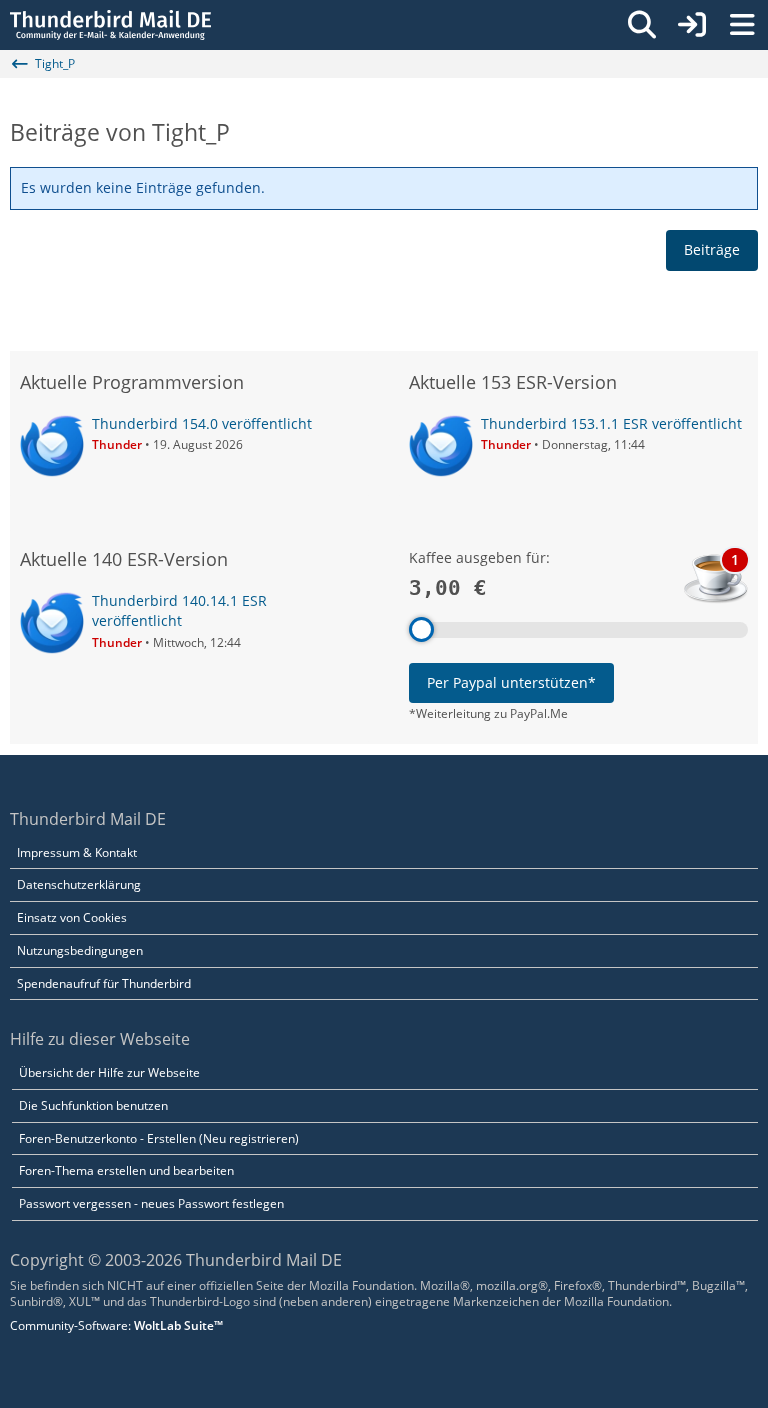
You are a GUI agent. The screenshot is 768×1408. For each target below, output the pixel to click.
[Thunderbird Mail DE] (110, 25)
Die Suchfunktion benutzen (93, 1105)
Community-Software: (116, 1325)
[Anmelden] (692, 25)
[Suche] (642, 25)
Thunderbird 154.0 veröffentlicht (202, 423)
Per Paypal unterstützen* (511, 682)
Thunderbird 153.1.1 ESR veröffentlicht (611, 423)
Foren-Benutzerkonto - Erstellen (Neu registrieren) (159, 1138)
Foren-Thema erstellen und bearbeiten (126, 1170)
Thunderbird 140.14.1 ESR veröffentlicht (179, 611)
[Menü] (742, 25)
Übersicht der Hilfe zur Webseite (109, 1072)
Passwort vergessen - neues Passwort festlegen (151, 1203)
